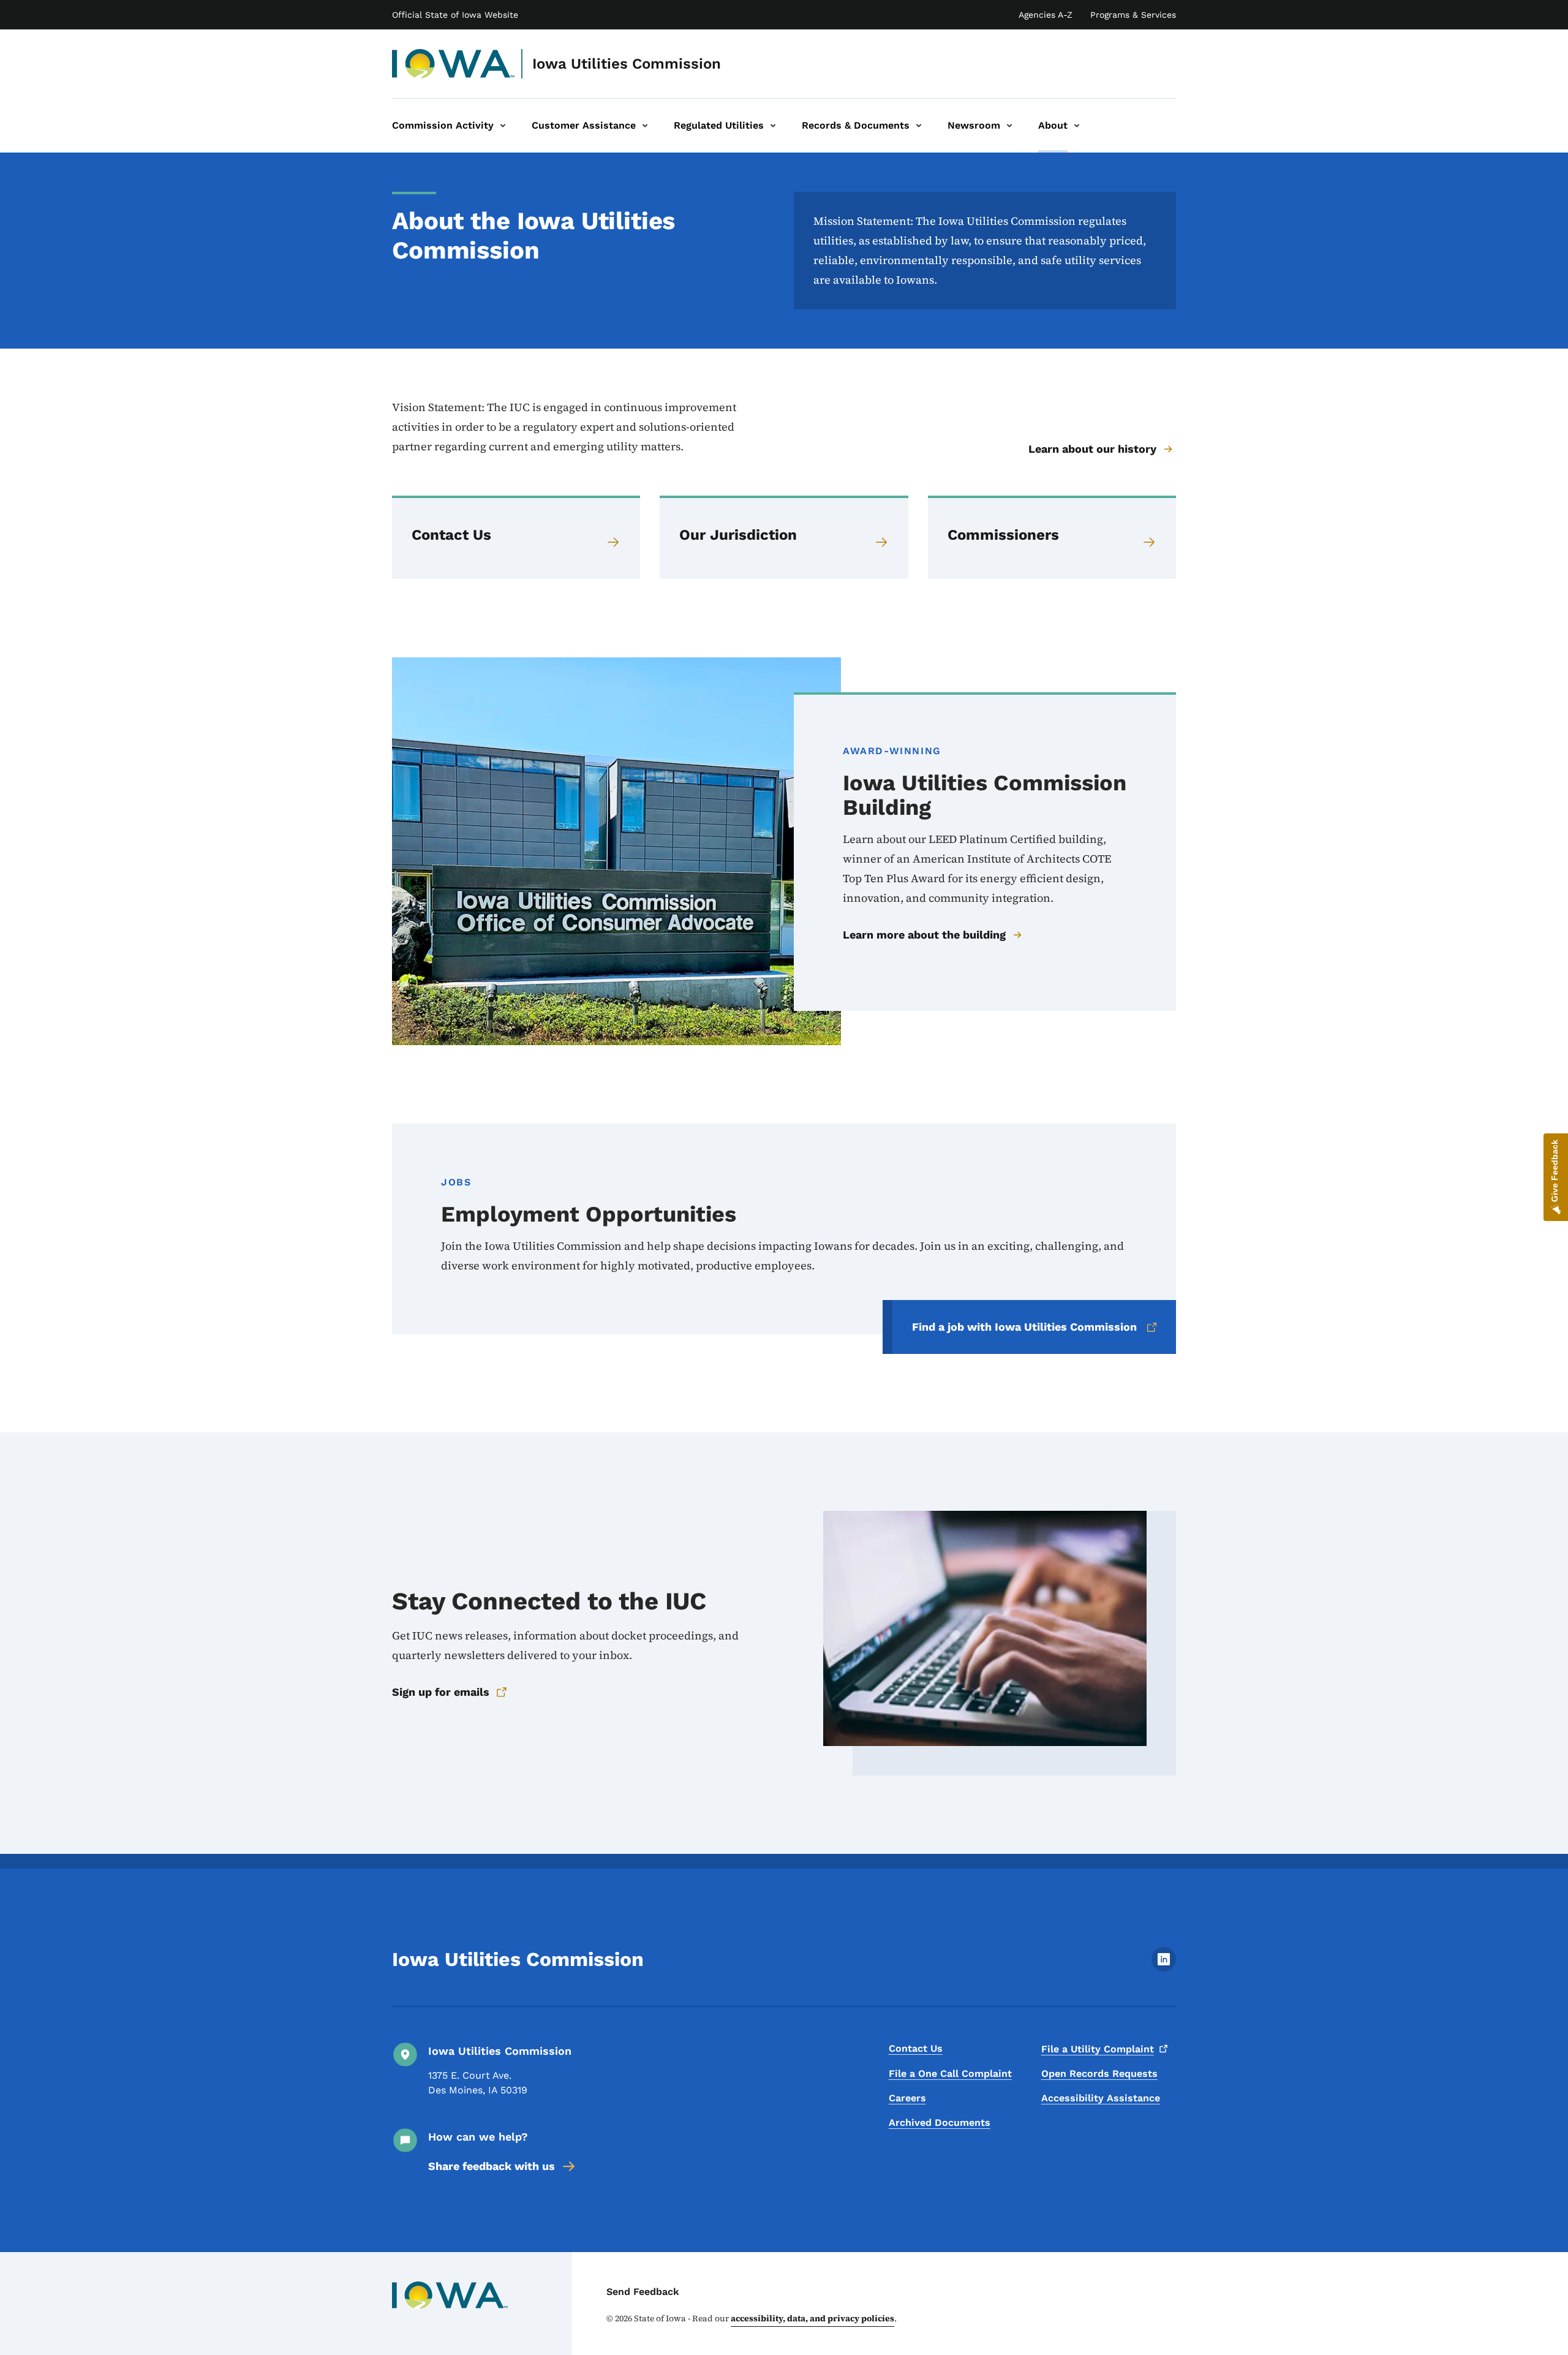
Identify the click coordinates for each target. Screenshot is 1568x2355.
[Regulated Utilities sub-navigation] (773, 126)
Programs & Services (1133, 15)
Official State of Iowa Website (455, 15)
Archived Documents (940, 2123)
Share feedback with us (492, 2166)
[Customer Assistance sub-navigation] (645, 126)
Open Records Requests (1099, 2073)
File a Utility (1098, 2049)
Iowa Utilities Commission (627, 64)
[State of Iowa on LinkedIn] (1164, 1968)
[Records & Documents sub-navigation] (919, 126)
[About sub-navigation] (1077, 126)
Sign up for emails (441, 1692)
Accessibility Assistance (1101, 2098)
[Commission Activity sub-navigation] (503, 126)
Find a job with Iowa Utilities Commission (1024, 1327)
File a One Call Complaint (950, 2073)
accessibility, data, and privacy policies (812, 2318)
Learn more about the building (924, 935)
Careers (907, 2098)
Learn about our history (1092, 449)
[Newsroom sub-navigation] (1009, 126)
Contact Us (916, 2048)
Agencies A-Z (1046, 15)
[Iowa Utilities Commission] (454, 64)
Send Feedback (643, 2292)
